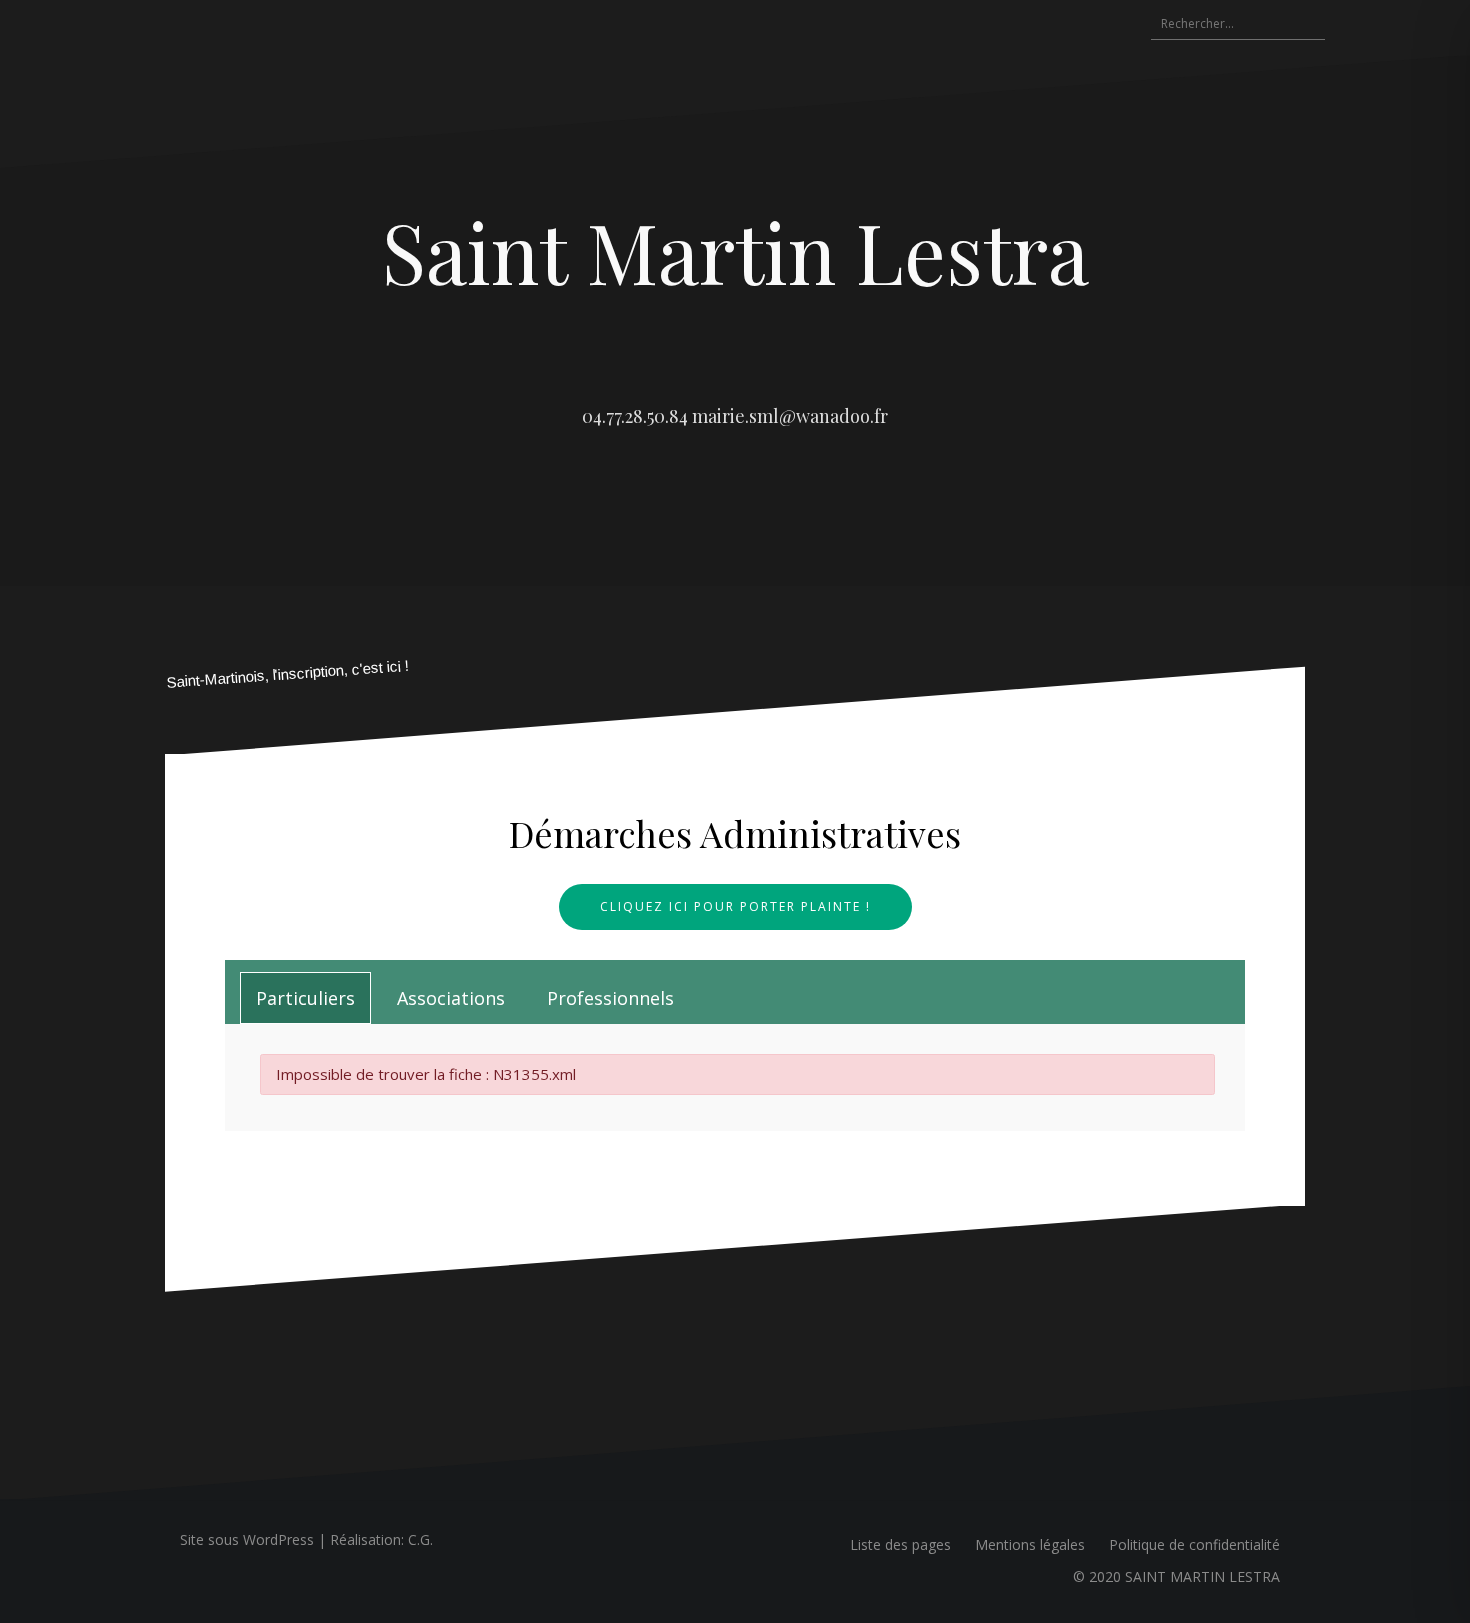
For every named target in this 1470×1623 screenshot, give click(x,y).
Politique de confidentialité (1194, 1544)
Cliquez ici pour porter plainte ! (735, 906)
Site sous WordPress (247, 1539)
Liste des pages (900, 1544)
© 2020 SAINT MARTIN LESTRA (1176, 1576)
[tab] (305, 998)
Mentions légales (1030, 1544)
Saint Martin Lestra (735, 251)
